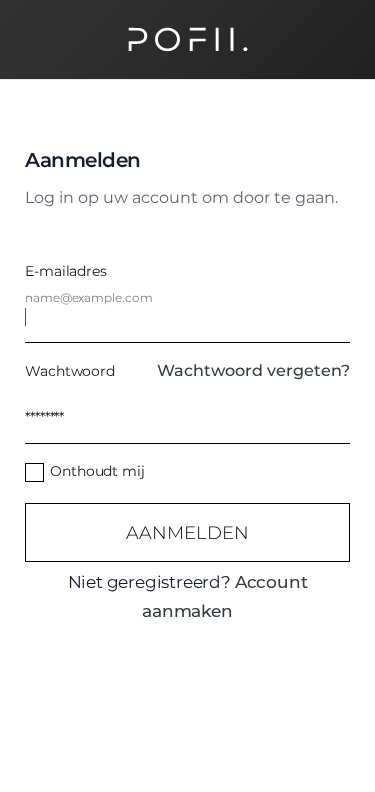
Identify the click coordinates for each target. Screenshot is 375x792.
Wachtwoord (70, 371)
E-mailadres (66, 271)
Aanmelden (187, 532)
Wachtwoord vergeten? (253, 370)
